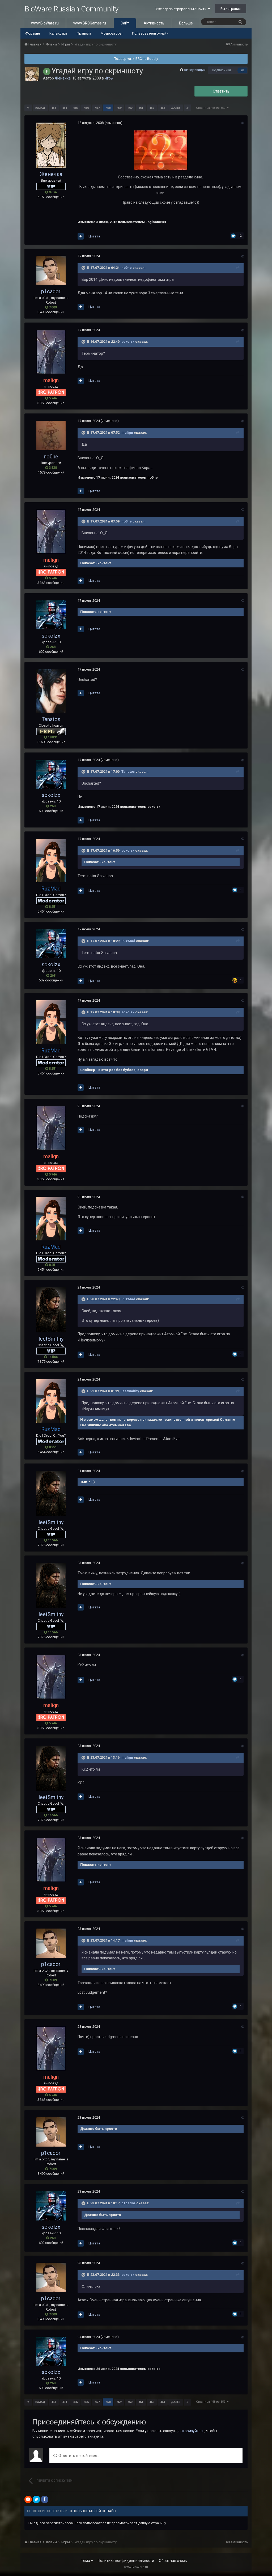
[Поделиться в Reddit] (28, 2499)
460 (130, 108)
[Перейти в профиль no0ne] (51, 435)
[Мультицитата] (81, 236)
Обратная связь (173, 2561)
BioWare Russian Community (71, 9)
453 (54, 108)
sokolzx (128, 342)
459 (119, 108)
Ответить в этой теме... (78, 2456)
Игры (109, 78)
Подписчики (221, 70)
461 (141, 108)
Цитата (94, 236)
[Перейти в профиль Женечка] (32, 74)
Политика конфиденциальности (126, 2561)
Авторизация (195, 70)
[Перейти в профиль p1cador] (51, 270)
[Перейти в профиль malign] (51, 352)
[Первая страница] (28, 108)
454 (65, 108)
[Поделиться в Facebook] (45, 2499)
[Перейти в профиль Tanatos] (51, 691)
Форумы (33, 33)
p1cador (51, 291)
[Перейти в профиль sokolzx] (51, 615)
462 (152, 108)
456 (86, 108)
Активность (154, 23)
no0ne (127, 268)
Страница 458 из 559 (211, 108)
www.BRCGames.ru (90, 23)
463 (163, 108)
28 (243, 70)
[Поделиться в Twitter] (36, 2499)
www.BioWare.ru (45, 23)
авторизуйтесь (192, 2431)
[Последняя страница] (188, 108)
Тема (86, 2561)
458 (108, 108)
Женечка (63, 78)
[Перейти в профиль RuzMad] (51, 860)
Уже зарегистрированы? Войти (182, 9)
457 (97, 108)
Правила (84, 33)
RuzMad (128, 941)
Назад (40, 108)
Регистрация (231, 9)
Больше (186, 23)
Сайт (125, 23)
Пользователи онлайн (150, 33)
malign (127, 433)
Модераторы (112, 33)
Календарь (58, 33)
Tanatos (51, 719)
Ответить (221, 91)
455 (75, 108)
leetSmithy (51, 1339)
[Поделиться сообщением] (242, 123)
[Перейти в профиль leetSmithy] (51, 1310)
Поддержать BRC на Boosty (136, 59)
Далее (176, 108)
